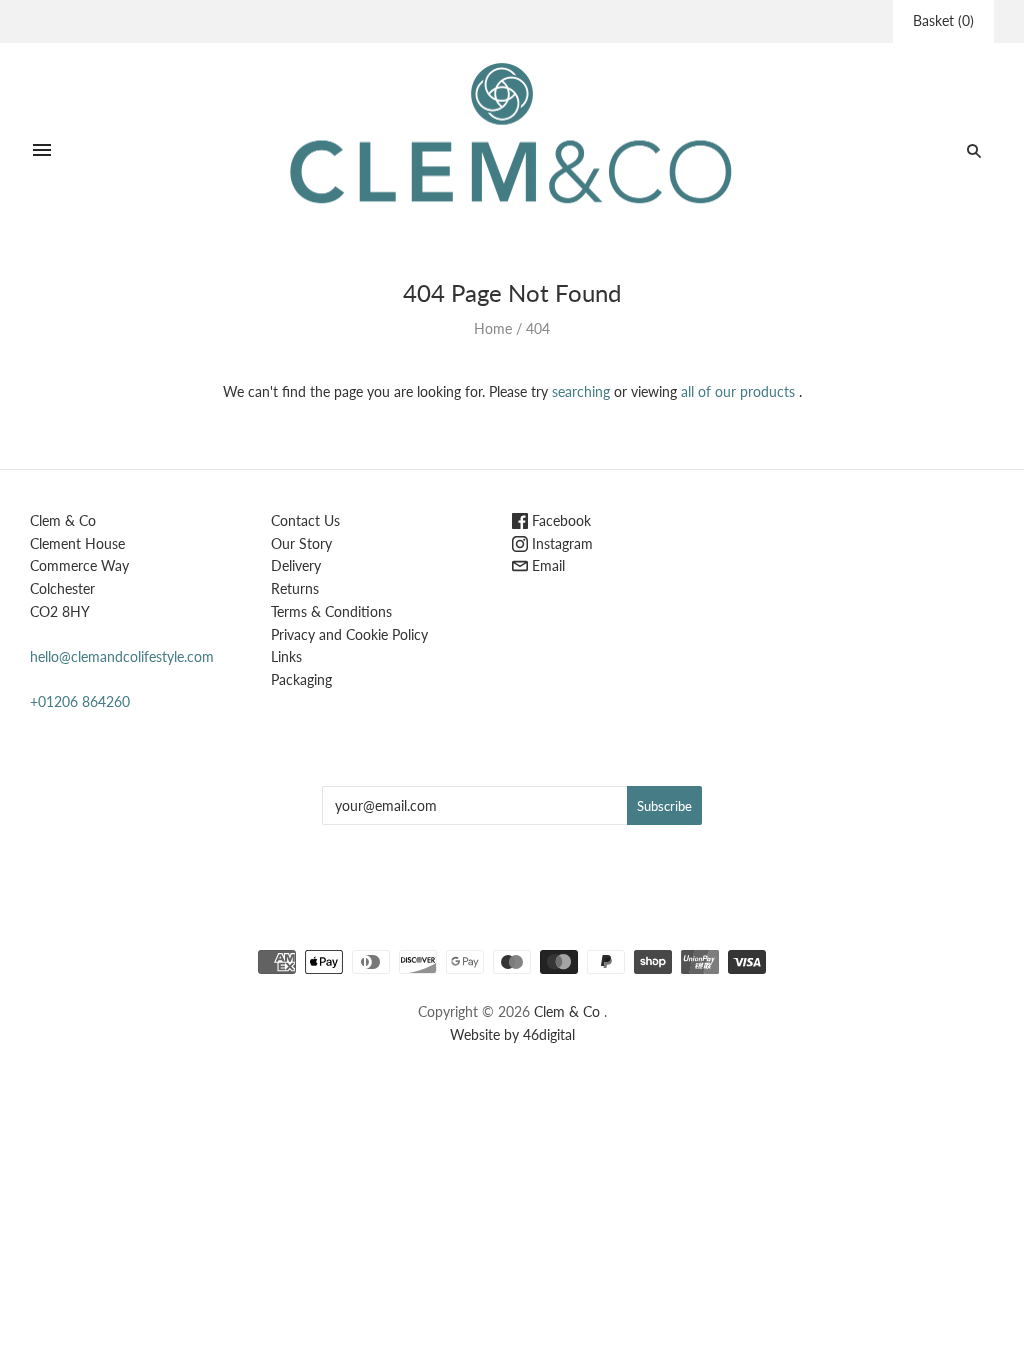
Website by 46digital (512, 1034)
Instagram (560, 543)
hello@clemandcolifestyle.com (122, 656)
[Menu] (42, 151)
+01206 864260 (80, 701)
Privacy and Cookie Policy (349, 634)
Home (493, 328)
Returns (295, 588)
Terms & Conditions (331, 611)
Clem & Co (567, 1011)
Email (546, 565)
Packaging (301, 679)
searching (581, 391)
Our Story (301, 543)
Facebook (559, 520)
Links (286, 656)
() (943, 20)
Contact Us (305, 520)
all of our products (738, 391)
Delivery (296, 565)
